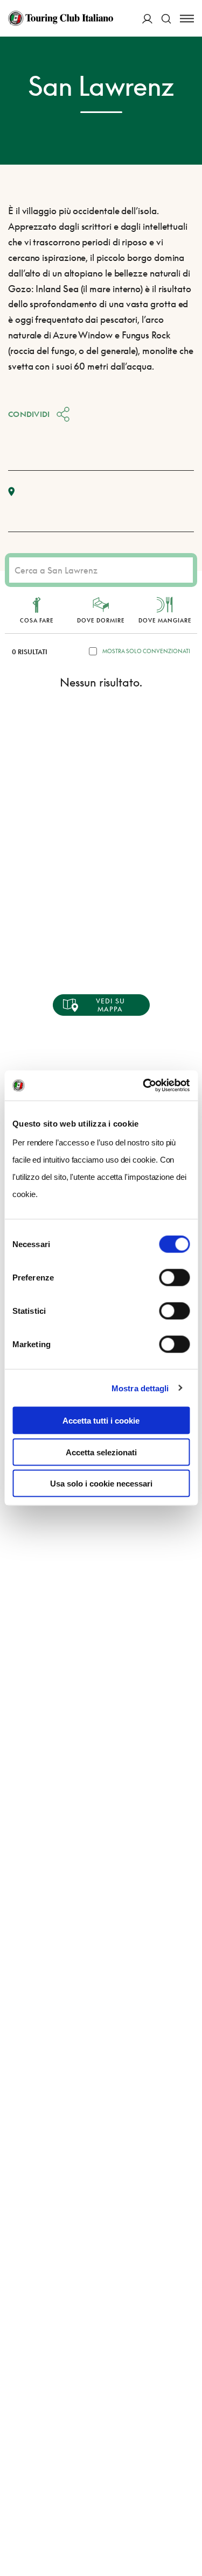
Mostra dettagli (140, 1388)
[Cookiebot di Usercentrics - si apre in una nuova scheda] (144, 1086)
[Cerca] (166, 19)
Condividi (29, 414)
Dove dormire (101, 620)
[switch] (174, 1278)
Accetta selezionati (101, 1452)
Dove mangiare (165, 620)
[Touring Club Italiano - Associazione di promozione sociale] (61, 18)
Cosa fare (37, 620)
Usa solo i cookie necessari (101, 1484)
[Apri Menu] (187, 19)
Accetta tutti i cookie (101, 1421)
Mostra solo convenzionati (146, 651)
